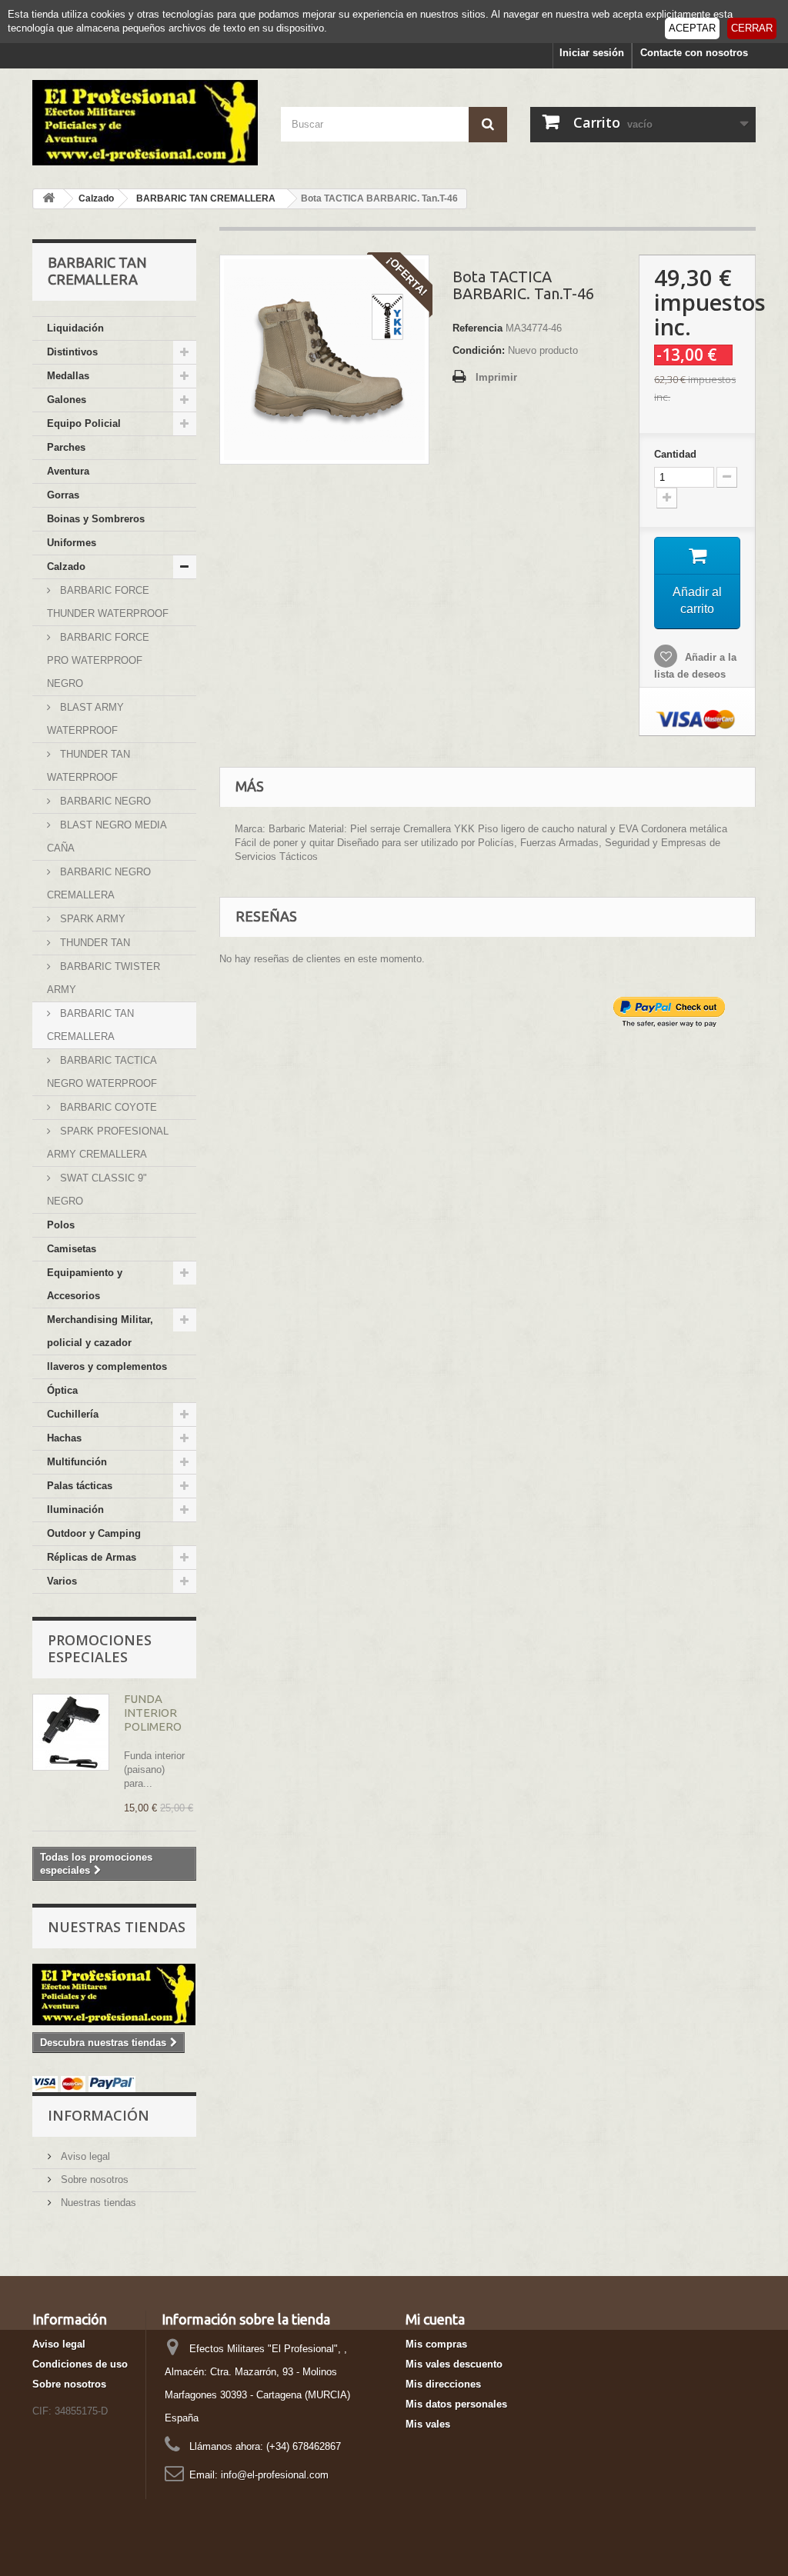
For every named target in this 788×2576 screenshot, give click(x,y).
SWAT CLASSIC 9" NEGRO (97, 1190)
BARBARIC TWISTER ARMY (104, 978)
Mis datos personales (456, 2404)
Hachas (64, 1438)
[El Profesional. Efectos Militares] (145, 123)
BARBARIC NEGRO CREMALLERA (99, 883)
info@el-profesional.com (275, 2475)
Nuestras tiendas (117, 1927)
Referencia (477, 328)
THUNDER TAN (93, 943)
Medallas (68, 376)
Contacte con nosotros (694, 53)
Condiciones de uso (80, 2364)
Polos (61, 1225)
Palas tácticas (80, 1486)
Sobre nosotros (93, 2179)
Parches (66, 447)
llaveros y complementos (107, 1366)
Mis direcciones (443, 2384)
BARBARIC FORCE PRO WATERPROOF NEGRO (98, 660)
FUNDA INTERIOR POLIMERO (153, 1713)
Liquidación (75, 328)
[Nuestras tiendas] (114, 1994)
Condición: (479, 350)
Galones (67, 400)
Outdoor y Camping (94, 1533)
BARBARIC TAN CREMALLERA (90, 1025)
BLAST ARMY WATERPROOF (85, 719)
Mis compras (436, 2344)
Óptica (62, 1390)
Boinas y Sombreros (96, 519)
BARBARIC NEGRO (104, 801)
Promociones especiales (100, 1648)
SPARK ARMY (91, 919)
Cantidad (675, 454)
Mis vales (428, 2424)
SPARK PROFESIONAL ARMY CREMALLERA (108, 1143)
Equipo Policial (84, 423)
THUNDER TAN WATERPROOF (88, 766)
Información (98, 2115)
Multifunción (77, 1462)
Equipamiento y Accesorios (85, 1284)
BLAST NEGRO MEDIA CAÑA (107, 836)
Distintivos (72, 352)
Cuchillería (73, 1414)
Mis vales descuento (454, 2364)
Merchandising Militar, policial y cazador (100, 1331)
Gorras (63, 495)
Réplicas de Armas (92, 1557)
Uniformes (72, 543)
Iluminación (75, 1510)
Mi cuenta (435, 2319)
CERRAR (752, 28)
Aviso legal (84, 2156)
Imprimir (496, 377)
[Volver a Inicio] (48, 199)
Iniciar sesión (592, 53)
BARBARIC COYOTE (107, 1107)
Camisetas (72, 1249)
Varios (62, 1581)
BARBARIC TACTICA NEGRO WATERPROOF (102, 1072)
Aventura (68, 471)
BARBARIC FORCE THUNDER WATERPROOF (108, 602)
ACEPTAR (692, 28)
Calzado (66, 567)
